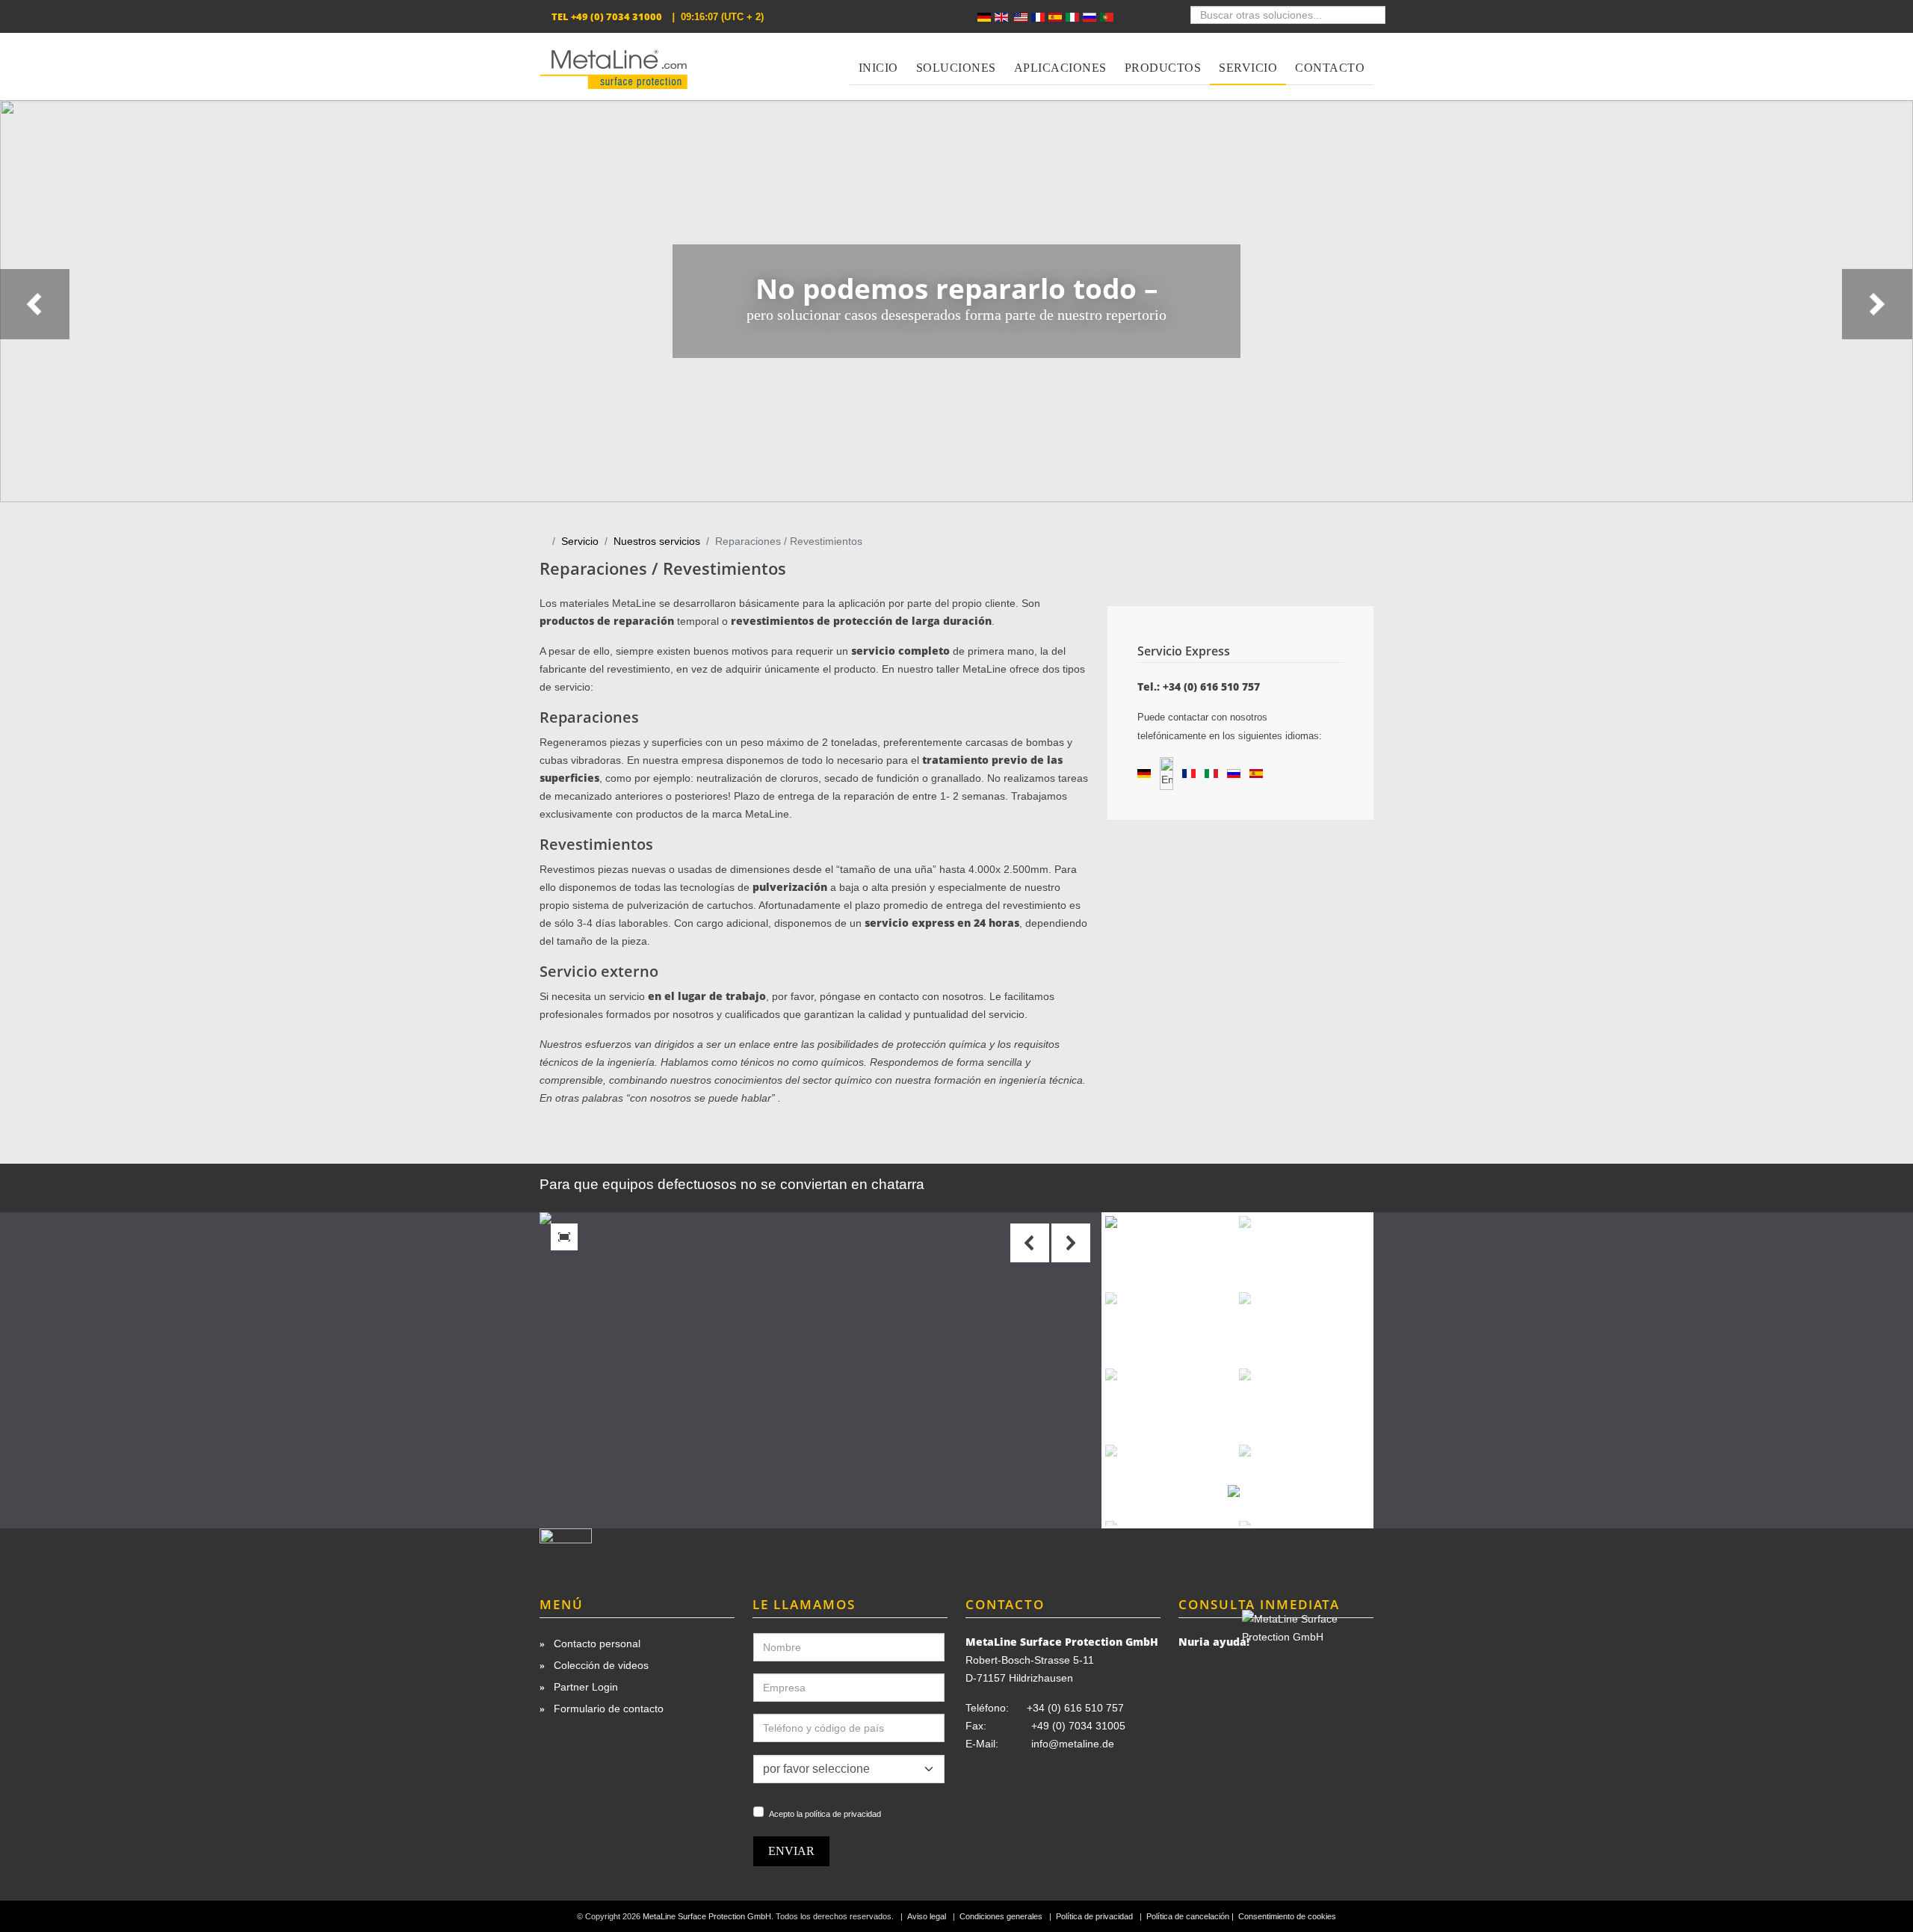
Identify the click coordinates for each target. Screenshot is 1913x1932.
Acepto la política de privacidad (825, 1814)
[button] (1071, 1243)
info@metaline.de (1073, 1744)
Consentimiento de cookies (1287, 1916)
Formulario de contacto (607, 1709)
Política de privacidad (1094, 1916)
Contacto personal (596, 1644)
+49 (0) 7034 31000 (616, 16)
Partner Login (584, 1687)
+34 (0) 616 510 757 (1075, 1708)
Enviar (791, 1851)
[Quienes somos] (637, 1549)
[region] (956, 301)
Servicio (580, 541)
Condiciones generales (1001, 1916)
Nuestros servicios (657, 541)
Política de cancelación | (1191, 1916)
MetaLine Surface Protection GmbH (707, 1916)
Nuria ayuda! (1214, 1642)
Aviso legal (927, 1916)
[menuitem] (878, 59)
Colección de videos (600, 1665)
